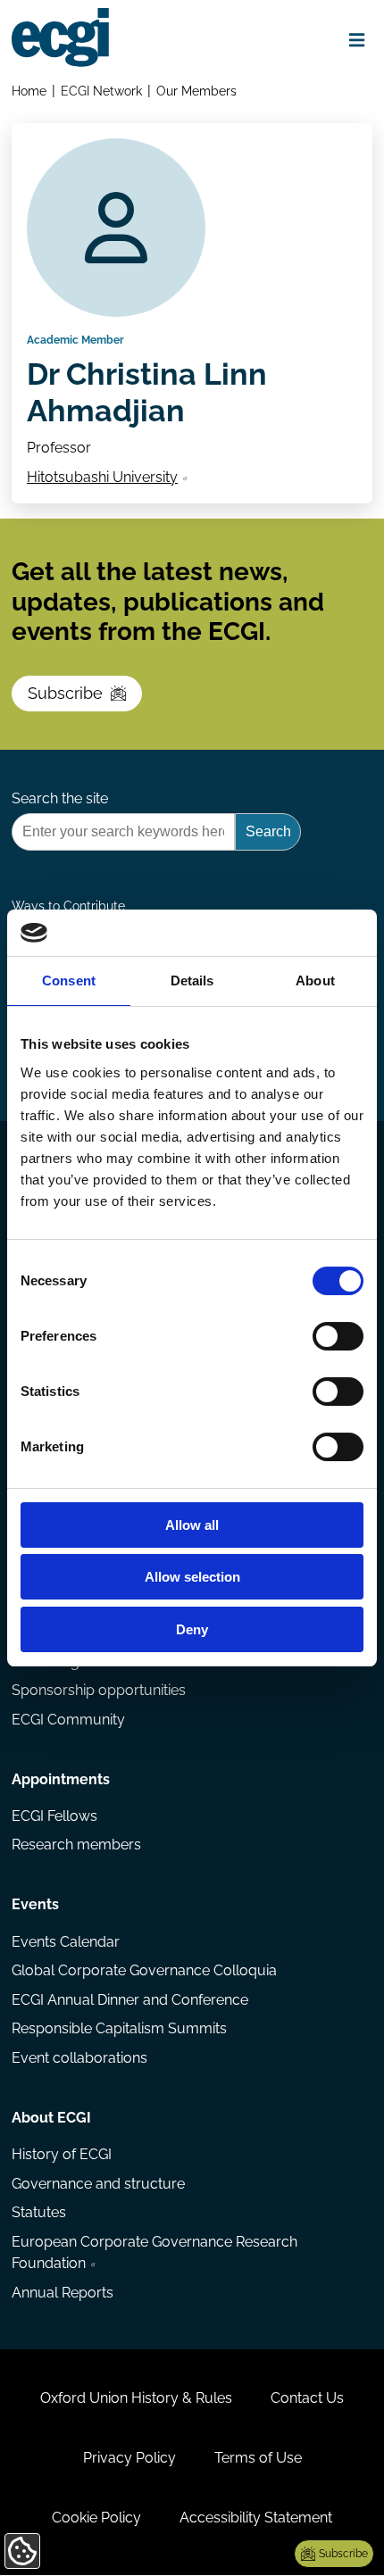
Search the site (60, 798)
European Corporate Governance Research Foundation (154, 2252)
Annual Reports (63, 2293)
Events (35, 1904)
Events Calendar (66, 1942)
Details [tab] (192, 981)
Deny (192, 1629)
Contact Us (307, 2398)
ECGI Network (101, 91)
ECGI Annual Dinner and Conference (130, 2000)
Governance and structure (98, 2184)
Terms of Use (258, 2458)
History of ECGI (62, 2154)
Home (29, 91)
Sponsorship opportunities (99, 1690)
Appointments (61, 1779)
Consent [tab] (69, 981)
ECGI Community (68, 1720)
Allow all (192, 1525)
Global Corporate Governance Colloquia (144, 1970)
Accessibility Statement (256, 2518)
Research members (76, 1845)
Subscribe (65, 693)
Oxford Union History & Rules (136, 2398)
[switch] (338, 1336)
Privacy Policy (129, 2458)
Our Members (196, 91)
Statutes (39, 2212)
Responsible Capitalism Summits (119, 2028)
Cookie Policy (96, 2518)
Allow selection (192, 1577)
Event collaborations (79, 2058)
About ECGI (51, 2118)
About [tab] (315, 981)
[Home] (60, 37)
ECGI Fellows (54, 1816)
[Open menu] (357, 41)
